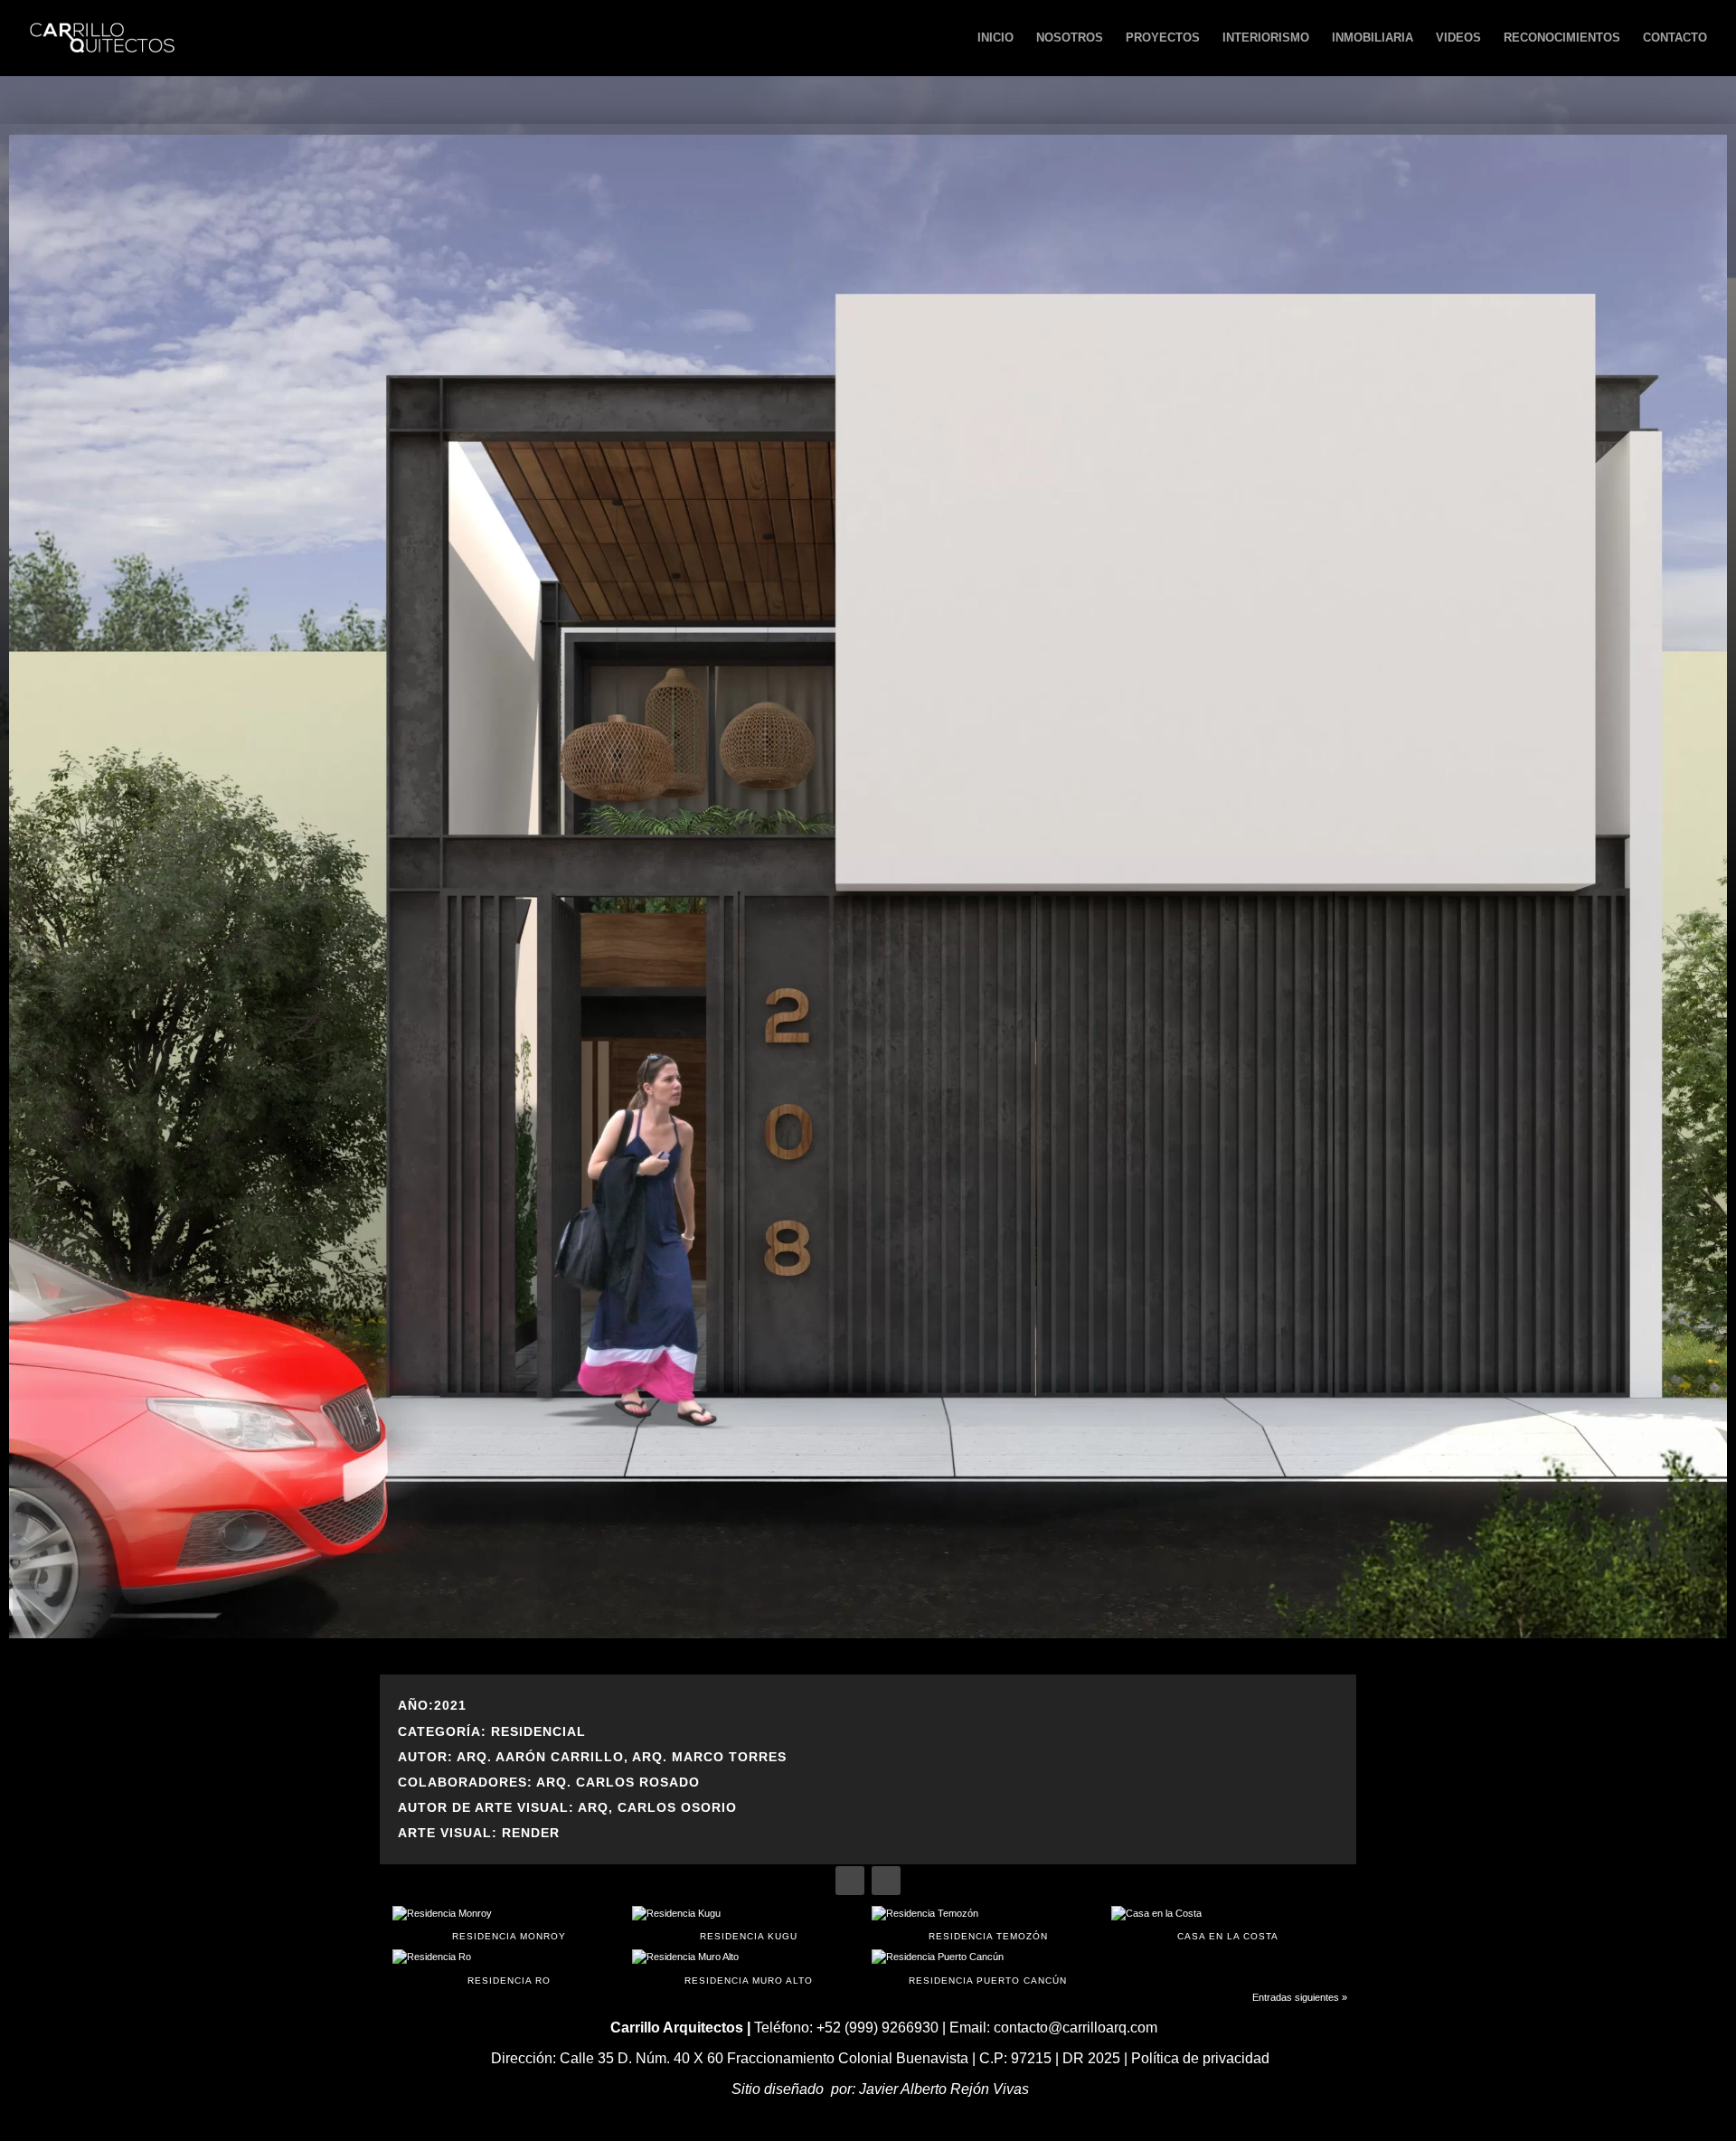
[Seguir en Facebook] (850, 1881)
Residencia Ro (509, 1981)
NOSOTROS (1070, 38)
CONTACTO (1675, 38)
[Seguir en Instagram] (886, 1881)
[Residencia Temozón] (988, 1914)
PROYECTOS (1163, 38)
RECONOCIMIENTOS (1562, 38)
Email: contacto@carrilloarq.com (1053, 2028)
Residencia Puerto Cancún (988, 1981)
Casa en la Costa (1228, 1936)
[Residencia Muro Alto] (748, 1957)
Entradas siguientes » (1300, 1997)
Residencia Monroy (509, 1936)
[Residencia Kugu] (748, 1914)
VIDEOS (1458, 38)
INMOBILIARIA (1373, 38)
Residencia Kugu (749, 1936)
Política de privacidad (1200, 2058)
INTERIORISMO (1266, 38)
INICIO (995, 38)
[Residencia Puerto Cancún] (988, 1957)
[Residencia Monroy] (509, 1914)
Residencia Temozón (988, 1936)
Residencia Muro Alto (749, 1981)
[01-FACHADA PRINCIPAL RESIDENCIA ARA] (868, 1635)
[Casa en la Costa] (1227, 1914)
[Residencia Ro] (509, 1957)
